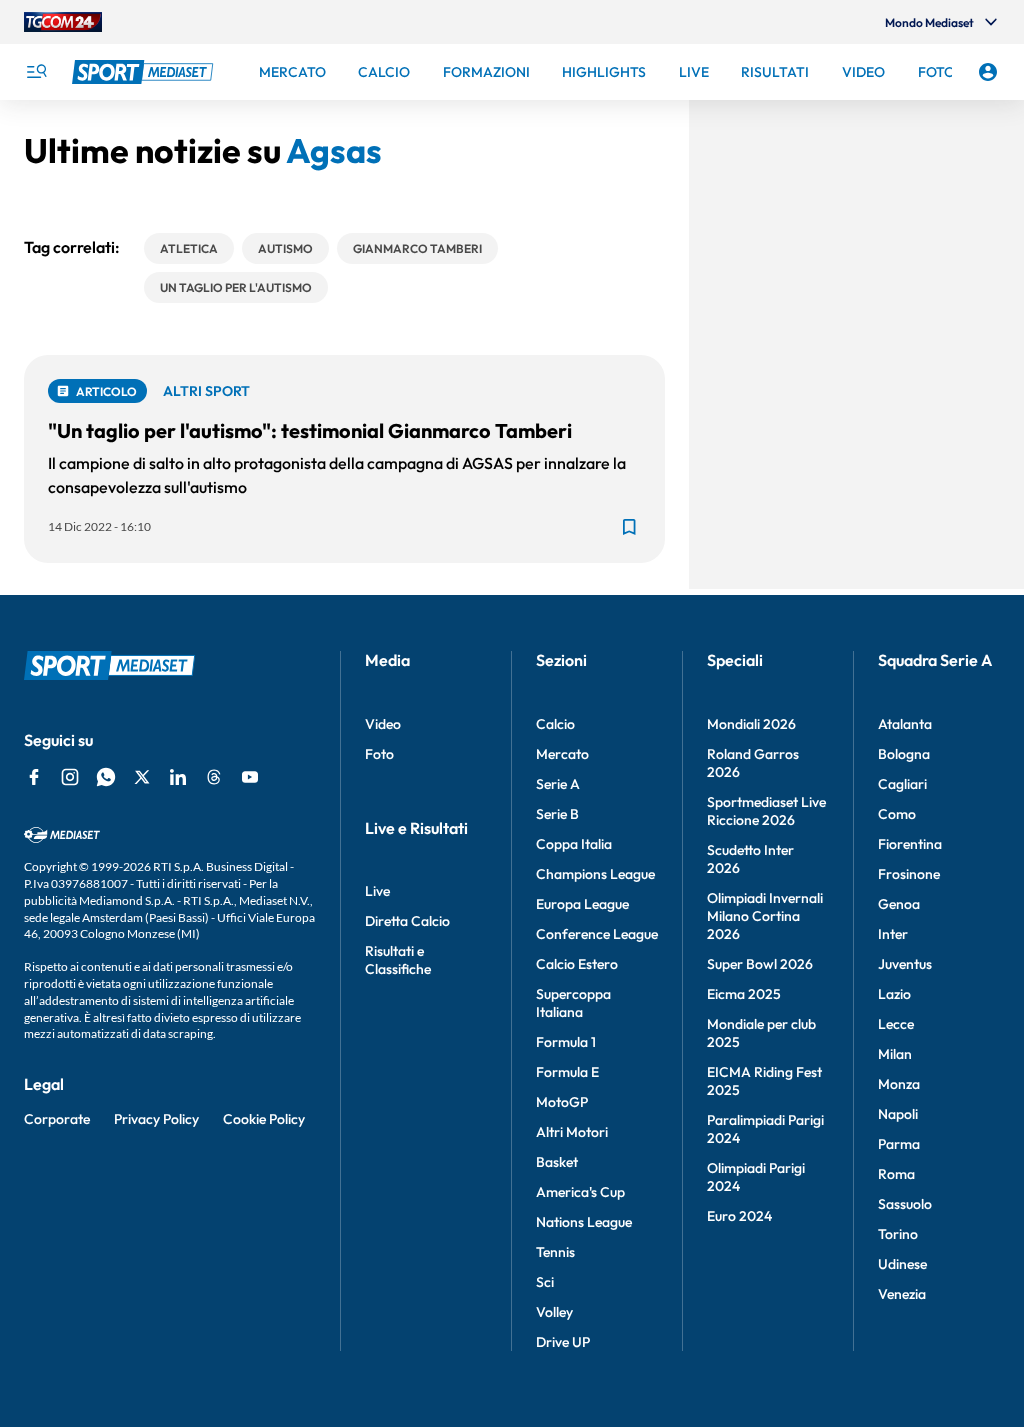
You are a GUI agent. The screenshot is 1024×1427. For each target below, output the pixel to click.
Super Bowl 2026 (760, 964)
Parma (899, 1144)
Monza (899, 1084)
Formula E (567, 1072)
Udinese (902, 1264)
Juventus (905, 964)
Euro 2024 (739, 1216)
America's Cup (580, 1192)
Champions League (595, 874)
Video (383, 724)
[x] (142, 777)
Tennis (555, 1252)
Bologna (904, 754)
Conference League (597, 934)
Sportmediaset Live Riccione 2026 (766, 811)
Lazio (894, 994)
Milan (895, 1054)
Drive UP (563, 1342)
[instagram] (70, 777)
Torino (898, 1234)
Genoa (899, 904)
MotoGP (562, 1102)
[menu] (36, 72)
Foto (379, 754)
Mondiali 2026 (751, 724)
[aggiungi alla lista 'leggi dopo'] (629, 527)
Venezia (902, 1294)
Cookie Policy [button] (264, 1119)
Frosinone (909, 874)
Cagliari (902, 784)
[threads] (214, 777)
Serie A (558, 784)
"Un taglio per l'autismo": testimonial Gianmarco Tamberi (310, 430)
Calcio (555, 724)
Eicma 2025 (744, 994)
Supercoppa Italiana (573, 1003)
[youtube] (250, 777)
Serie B (557, 814)
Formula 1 (566, 1042)
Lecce (896, 1024)
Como (897, 814)
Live (377, 891)
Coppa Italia (574, 844)
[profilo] (988, 72)
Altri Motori (572, 1132)
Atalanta (905, 724)
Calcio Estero (577, 964)
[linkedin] (178, 777)
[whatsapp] (106, 777)
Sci (545, 1282)
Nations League (584, 1222)
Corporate (57, 1119)
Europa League (582, 904)
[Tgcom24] (63, 22)
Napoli (898, 1114)
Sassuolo (905, 1204)
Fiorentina (910, 844)
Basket (557, 1162)
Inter (893, 934)
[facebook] (34, 777)
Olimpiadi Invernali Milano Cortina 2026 (765, 916)
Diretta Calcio (407, 921)
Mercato (562, 754)
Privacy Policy (156, 1119)
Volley (554, 1312)
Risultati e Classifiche (398, 960)
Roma (896, 1174)
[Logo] (145, 72)
